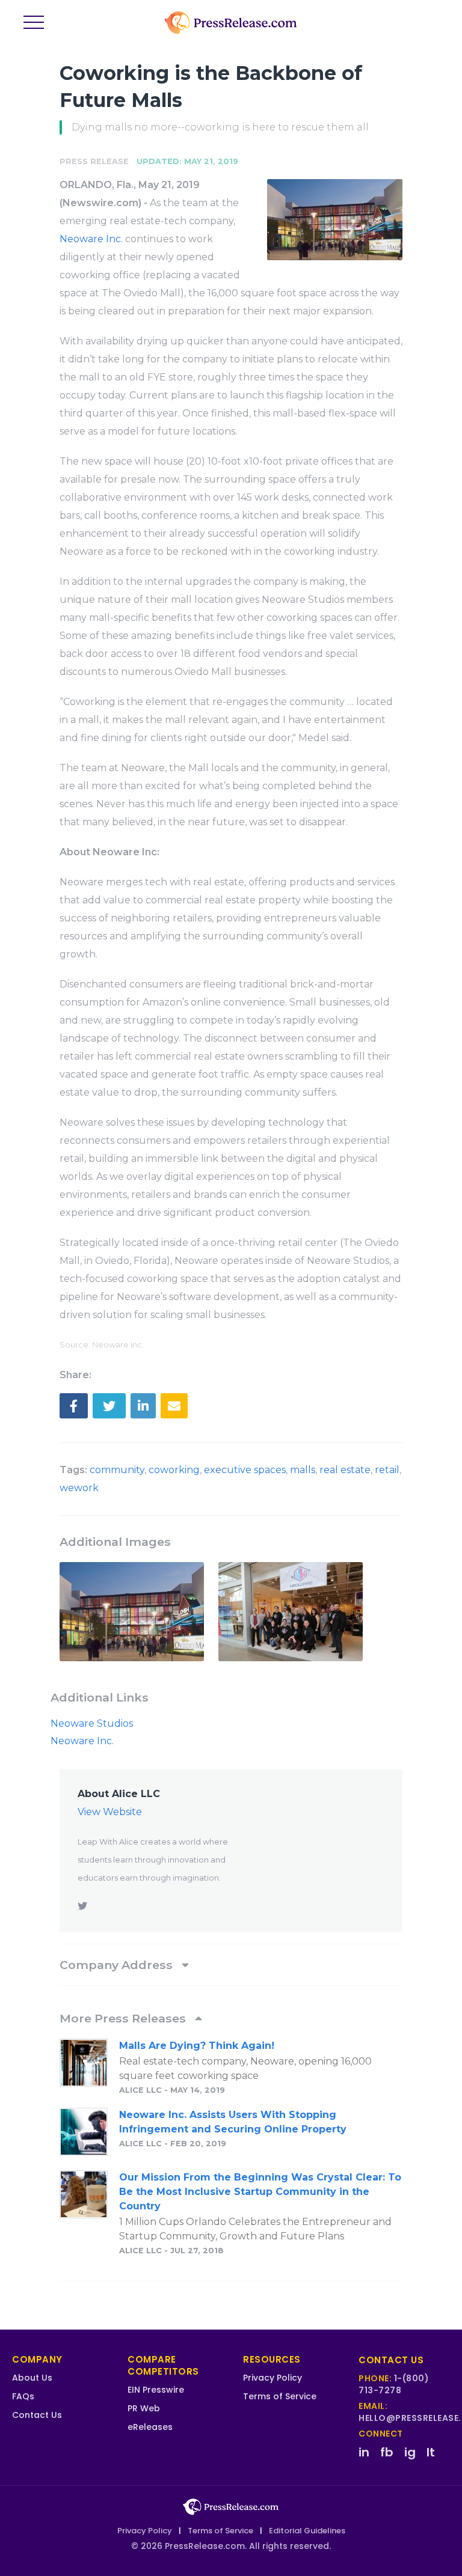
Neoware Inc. (91, 239)
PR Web (144, 2408)
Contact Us (37, 2415)
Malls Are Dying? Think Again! (197, 2046)
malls (303, 1470)
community (117, 1470)
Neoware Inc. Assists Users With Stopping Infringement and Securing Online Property (233, 2122)
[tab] (231, 1965)
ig (410, 2452)
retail (387, 1470)
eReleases (150, 2427)
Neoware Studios (92, 1723)
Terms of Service (280, 2396)
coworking (174, 1470)
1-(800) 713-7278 (394, 2384)
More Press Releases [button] (124, 2018)
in (364, 2452)
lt (431, 2452)
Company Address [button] (118, 1965)
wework (79, 1488)
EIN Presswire (156, 2390)
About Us (32, 2378)
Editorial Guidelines (307, 2531)
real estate (345, 1470)
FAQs (23, 2396)
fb (387, 2452)
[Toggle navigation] (34, 23)
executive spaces (245, 1470)
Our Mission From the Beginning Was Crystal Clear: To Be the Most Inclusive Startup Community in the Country (260, 2192)
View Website (110, 1812)
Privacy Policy (273, 2378)
